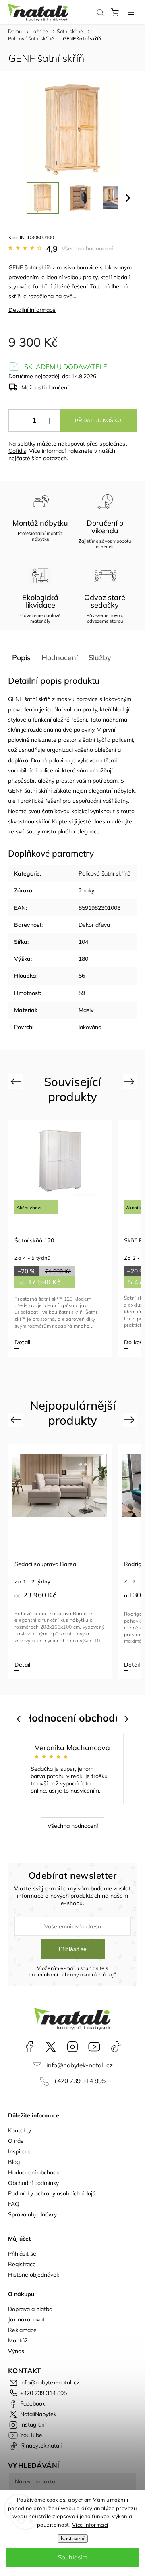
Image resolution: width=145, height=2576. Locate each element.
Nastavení (73, 2539)
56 (82, 976)
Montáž (18, 2340)
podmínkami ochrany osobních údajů (73, 1974)
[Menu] (131, 12)
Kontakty (20, 2130)
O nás (16, 2141)
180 (83, 959)
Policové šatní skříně (105, 873)
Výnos (16, 2351)
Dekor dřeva (94, 925)
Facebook (29, 2047)
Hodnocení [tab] (60, 658)
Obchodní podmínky (33, 2183)
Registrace (22, 2264)
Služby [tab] (100, 658)
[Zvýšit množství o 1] (50, 421)
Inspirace (20, 2151)
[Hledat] (100, 12)
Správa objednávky (32, 2214)
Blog (14, 2162)
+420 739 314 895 (80, 2081)
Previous (17, 1081)
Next (131, 1081)
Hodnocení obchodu (34, 2172)
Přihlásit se (73, 1949)
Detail (32, 1665)
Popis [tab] (21, 658)
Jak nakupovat (26, 2319)
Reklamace (22, 2330)
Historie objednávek (34, 2275)
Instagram (72, 2047)
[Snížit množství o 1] (19, 421)
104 (83, 942)
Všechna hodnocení (87, 248)
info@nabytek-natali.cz (80, 2065)
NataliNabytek (51, 2047)
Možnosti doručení (45, 387)
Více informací (90, 2525)
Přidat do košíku (98, 421)
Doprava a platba (30, 2309)
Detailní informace (32, 310)
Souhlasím (73, 2557)
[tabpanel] (61, 1238)
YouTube (94, 2047)
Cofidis (17, 451)
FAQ (14, 2204)
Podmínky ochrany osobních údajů (52, 2193)
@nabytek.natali (116, 2047)
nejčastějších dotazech (38, 458)
